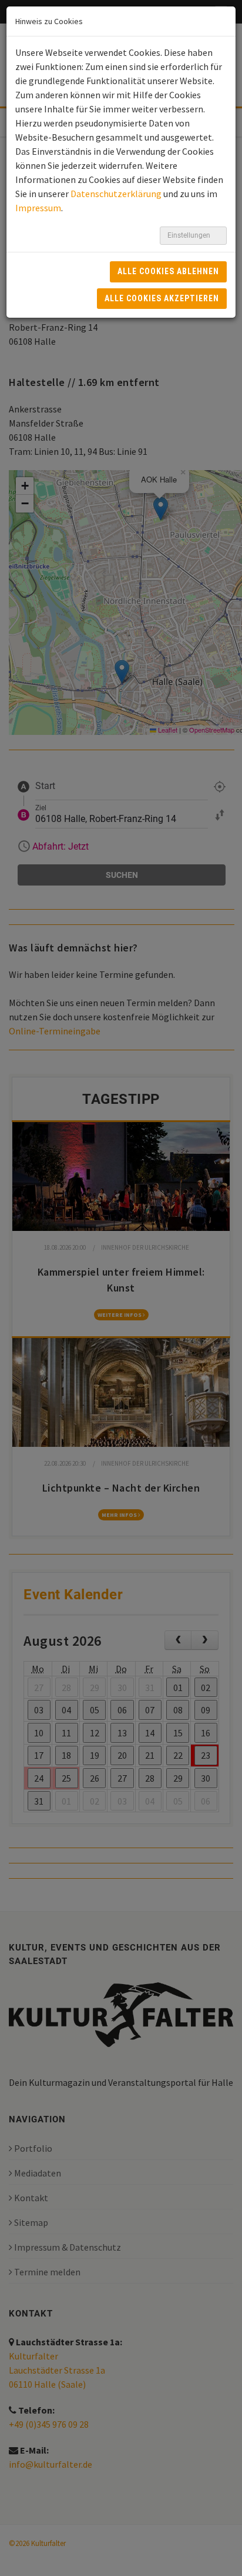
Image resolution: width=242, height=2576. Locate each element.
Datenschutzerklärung (116, 194)
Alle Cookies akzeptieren (162, 298)
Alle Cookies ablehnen (168, 271)
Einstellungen (190, 235)
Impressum (38, 208)
